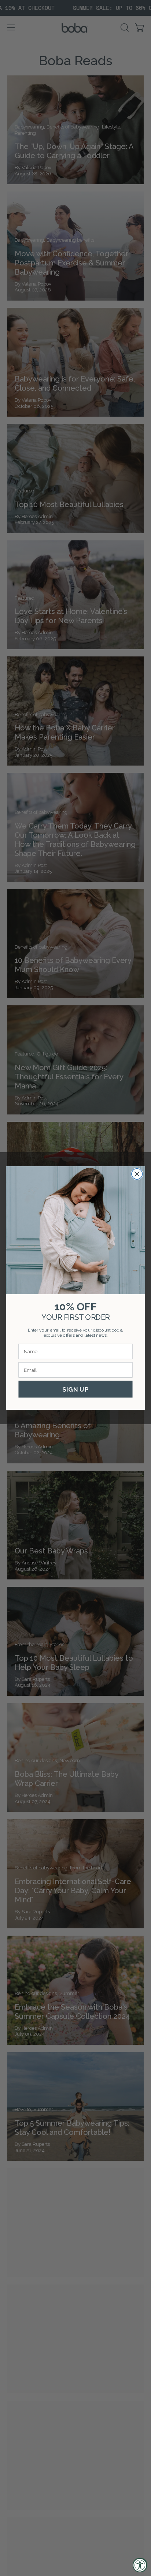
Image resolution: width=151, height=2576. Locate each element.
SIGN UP (75, 1389)
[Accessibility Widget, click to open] (140, 2565)
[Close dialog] (137, 1174)
